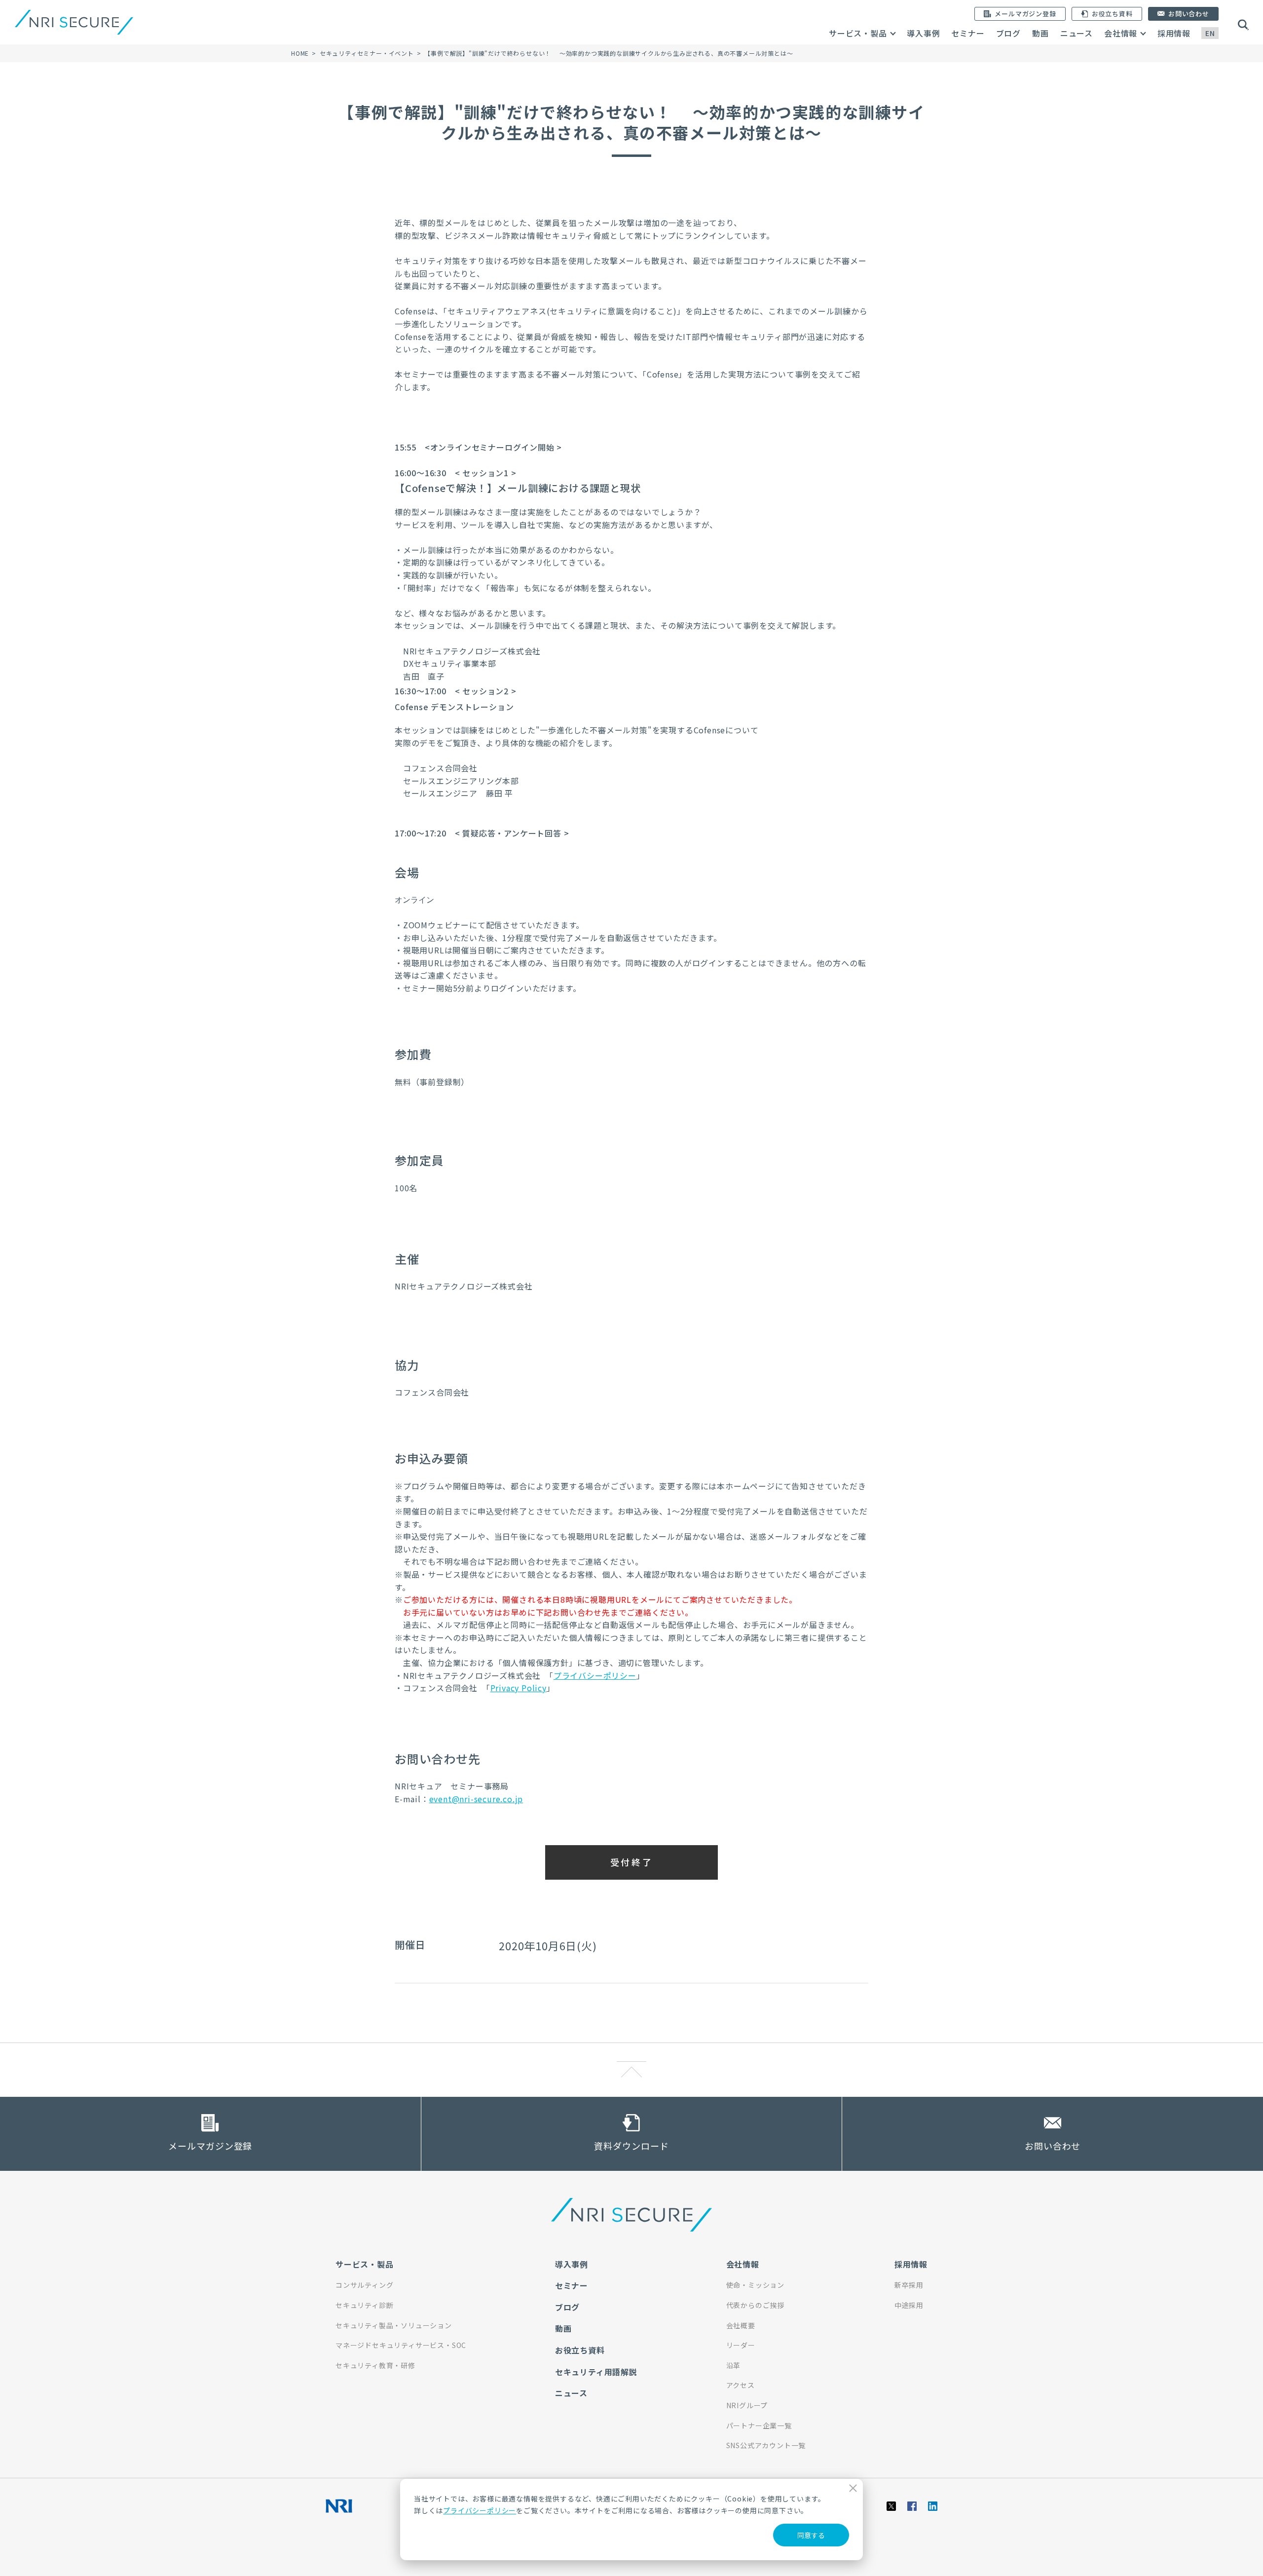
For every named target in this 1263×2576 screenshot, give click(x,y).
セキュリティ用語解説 (596, 2372)
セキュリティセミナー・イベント (367, 53)
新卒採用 (909, 2285)
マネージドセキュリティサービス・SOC (401, 2345)
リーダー (741, 2345)
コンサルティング (364, 2285)
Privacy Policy (519, 1688)
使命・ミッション (755, 2285)
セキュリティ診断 (364, 2305)
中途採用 (909, 2305)
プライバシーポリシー (480, 2510)
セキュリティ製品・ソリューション (394, 2325)
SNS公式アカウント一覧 (766, 2445)
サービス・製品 (858, 33)
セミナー (968, 33)
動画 (1040, 33)
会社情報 (1121, 33)
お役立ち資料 (580, 2350)
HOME (300, 53)
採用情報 (1174, 33)
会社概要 (741, 2325)
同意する (811, 2535)
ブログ (1008, 33)
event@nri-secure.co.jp (476, 1799)
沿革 (734, 2365)
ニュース (1077, 33)
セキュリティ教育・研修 (375, 2365)
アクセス (741, 2385)
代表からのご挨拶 (755, 2305)
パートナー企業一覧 (759, 2425)
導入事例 (923, 33)
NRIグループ (747, 2405)
